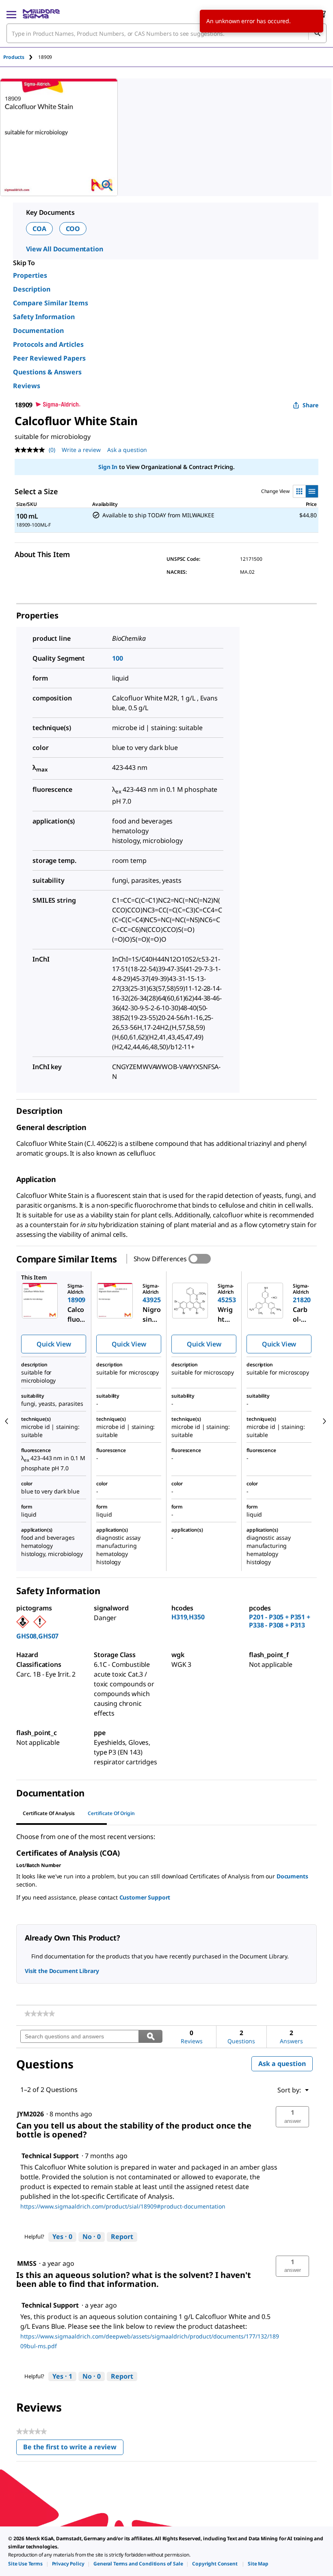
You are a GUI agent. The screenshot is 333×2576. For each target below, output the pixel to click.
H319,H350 (188, 1617)
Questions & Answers (47, 372)
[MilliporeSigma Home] (41, 14)
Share (310, 405)
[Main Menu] (11, 14)
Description (32, 289)
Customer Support (145, 1897)
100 (118, 658)
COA (39, 229)
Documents (292, 1876)
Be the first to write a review (73, 2449)
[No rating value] (32, 450)
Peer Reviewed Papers (49, 358)
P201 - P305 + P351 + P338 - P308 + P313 (280, 1621)
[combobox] (166, 33)
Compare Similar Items (51, 303)
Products (14, 57)
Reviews (27, 386)
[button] (292, 2117)
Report (122, 2237)
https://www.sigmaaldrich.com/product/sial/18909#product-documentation (123, 2206)
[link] (40, 2014)
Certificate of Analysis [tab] (49, 1813)
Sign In (108, 467)
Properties (30, 275)
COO (73, 229)
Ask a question (127, 450)
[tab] (21, 57)
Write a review (81, 450)
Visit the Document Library (62, 1971)
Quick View (54, 1344)
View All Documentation (64, 249)
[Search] (317, 33)
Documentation (38, 331)
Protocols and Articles (48, 344)
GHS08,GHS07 (37, 1636)
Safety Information (44, 317)
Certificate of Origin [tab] (111, 1813)
